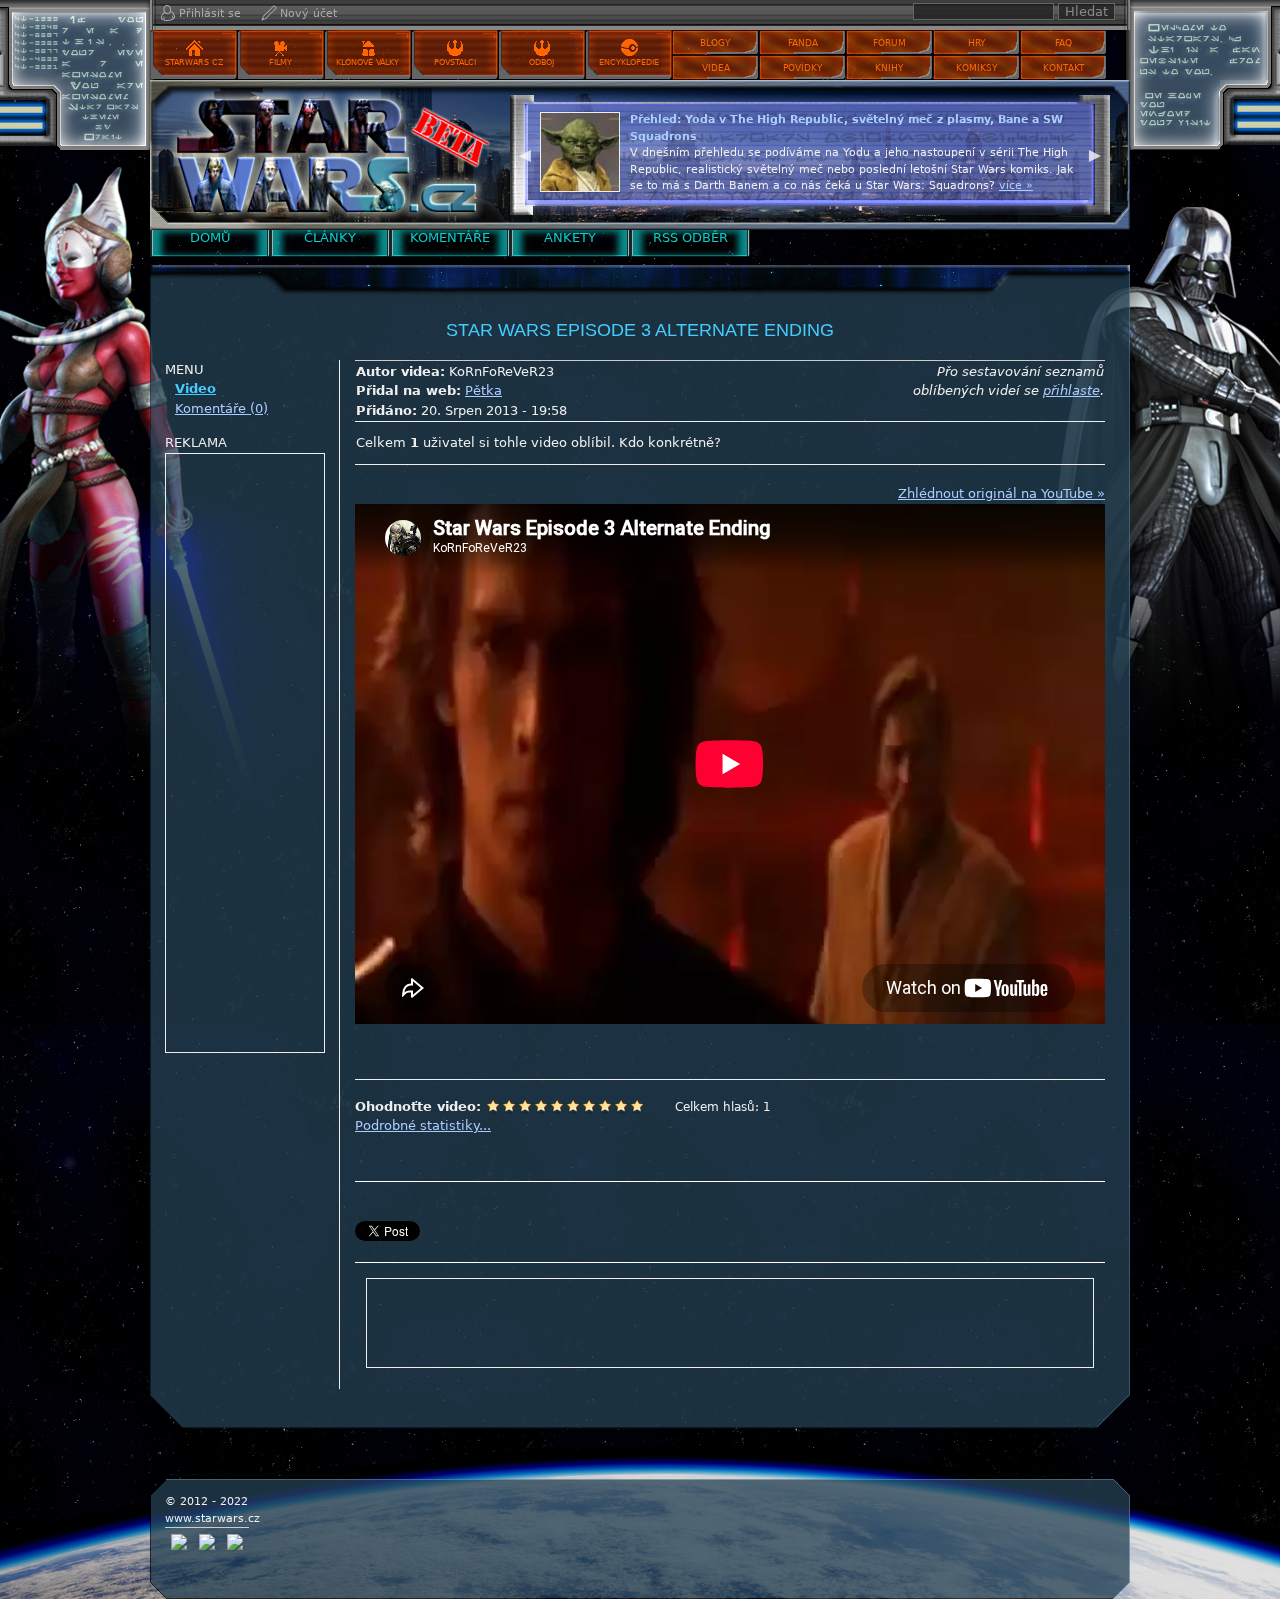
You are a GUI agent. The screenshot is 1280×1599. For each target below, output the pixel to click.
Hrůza (509, 1106)
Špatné (525, 1106)
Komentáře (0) (221, 408)
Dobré (589, 1106)
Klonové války (367, 62)
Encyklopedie (629, 62)
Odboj (541, 62)
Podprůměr (541, 1106)
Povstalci (455, 62)
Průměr (557, 1106)
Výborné (605, 1106)
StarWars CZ (194, 62)
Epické (637, 1106)
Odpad (493, 1106)
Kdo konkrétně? (670, 442)
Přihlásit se (210, 13)
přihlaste (1071, 390)
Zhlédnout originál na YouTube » (1001, 493)
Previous (525, 153)
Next (1095, 153)
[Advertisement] (246, 754)
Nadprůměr (573, 1106)
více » (1016, 185)
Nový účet (308, 13)
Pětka (483, 390)
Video (195, 388)
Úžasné (621, 1106)
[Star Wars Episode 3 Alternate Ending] (325, 154)
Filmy (280, 62)
